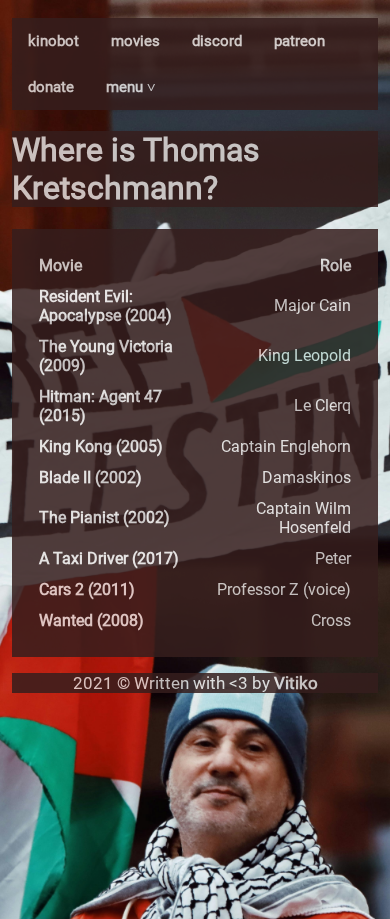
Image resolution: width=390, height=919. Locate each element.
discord (217, 41)
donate (51, 87)
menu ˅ (131, 87)
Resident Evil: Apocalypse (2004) (105, 306)
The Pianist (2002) (104, 517)
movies (135, 41)
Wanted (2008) (91, 620)
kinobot (53, 41)
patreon (299, 41)
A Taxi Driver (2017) (109, 558)
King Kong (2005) (101, 446)
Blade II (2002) (90, 477)
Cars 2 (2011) (87, 589)
